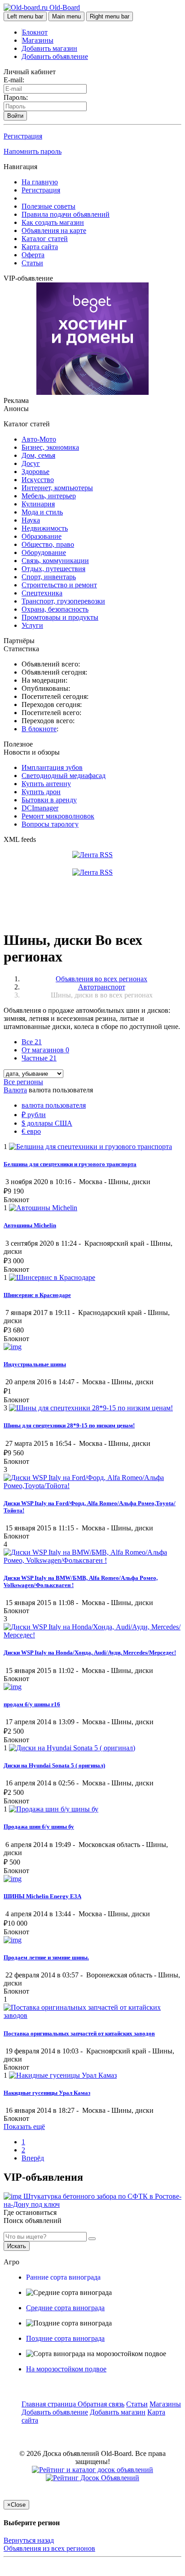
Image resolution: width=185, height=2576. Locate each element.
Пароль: (16, 97)
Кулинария (38, 504)
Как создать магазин (53, 222)
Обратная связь (101, 2404)
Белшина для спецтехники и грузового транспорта (70, 1164)
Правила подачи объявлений (66, 214)
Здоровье (35, 472)
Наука (31, 520)
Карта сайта (40, 247)
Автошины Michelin (30, 1225)
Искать (17, 2246)
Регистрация (23, 136)
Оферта (33, 255)
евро (31, 1131)
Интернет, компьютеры (57, 488)
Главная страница (50, 2404)
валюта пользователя (54, 1105)
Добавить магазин (49, 48)
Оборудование (44, 552)
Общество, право (48, 544)
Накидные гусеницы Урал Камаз (47, 2093)
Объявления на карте (54, 230)
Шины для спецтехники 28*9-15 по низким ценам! (69, 1425)
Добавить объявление (55, 56)
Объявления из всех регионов (49, 2548)
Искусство (38, 480)
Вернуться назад (29, 2540)
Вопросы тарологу (50, 824)
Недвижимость (45, 528)
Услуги (32, 625)
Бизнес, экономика (50, 447)
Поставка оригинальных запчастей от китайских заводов (79, 2033)
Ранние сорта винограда (63, 2277)
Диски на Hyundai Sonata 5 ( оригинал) (54, 1765)
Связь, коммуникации (55, 561)
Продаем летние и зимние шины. (46, 1957)
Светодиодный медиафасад (64, 776)
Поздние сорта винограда (65, 2338)
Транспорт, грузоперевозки (63, 601)
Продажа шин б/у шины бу (39, 1827)
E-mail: (14, 80)
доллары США (47, 1123)
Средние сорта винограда (65, 2308)
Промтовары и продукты (60, 617)
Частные (39, 1058)
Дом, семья (38, 455)
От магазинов (45, 1050)
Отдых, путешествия (53, 569)
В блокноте (39, 729)
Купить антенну (46, 784)
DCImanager (40, 808)
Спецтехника (42, 593)
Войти (15, 116)
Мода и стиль (42, 512)
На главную (40, 182)
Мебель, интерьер (49, 496)
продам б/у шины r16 (32, 1704)
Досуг (31, 463)
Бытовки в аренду (49, 800)
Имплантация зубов (52, 767)
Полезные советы (48, 206)
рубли (34, 1115)
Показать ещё (24, 2127)
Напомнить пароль (33, 151)
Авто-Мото (39, 439)
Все (32, 1042)
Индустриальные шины (35, 1364)
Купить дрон (41, 792)
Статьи (32, 263)
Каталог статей (45, 239)
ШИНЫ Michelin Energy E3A (42, 1896)
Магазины (38, 40)
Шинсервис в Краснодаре (37, 1295)
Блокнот (35, 32)
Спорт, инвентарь (49, 577)
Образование (42, 536)
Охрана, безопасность (55, 609)
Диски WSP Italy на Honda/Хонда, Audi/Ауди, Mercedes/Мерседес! (90, 1652)
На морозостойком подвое (66, 2369)
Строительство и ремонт (59, 585)
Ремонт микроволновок (58, 816)
